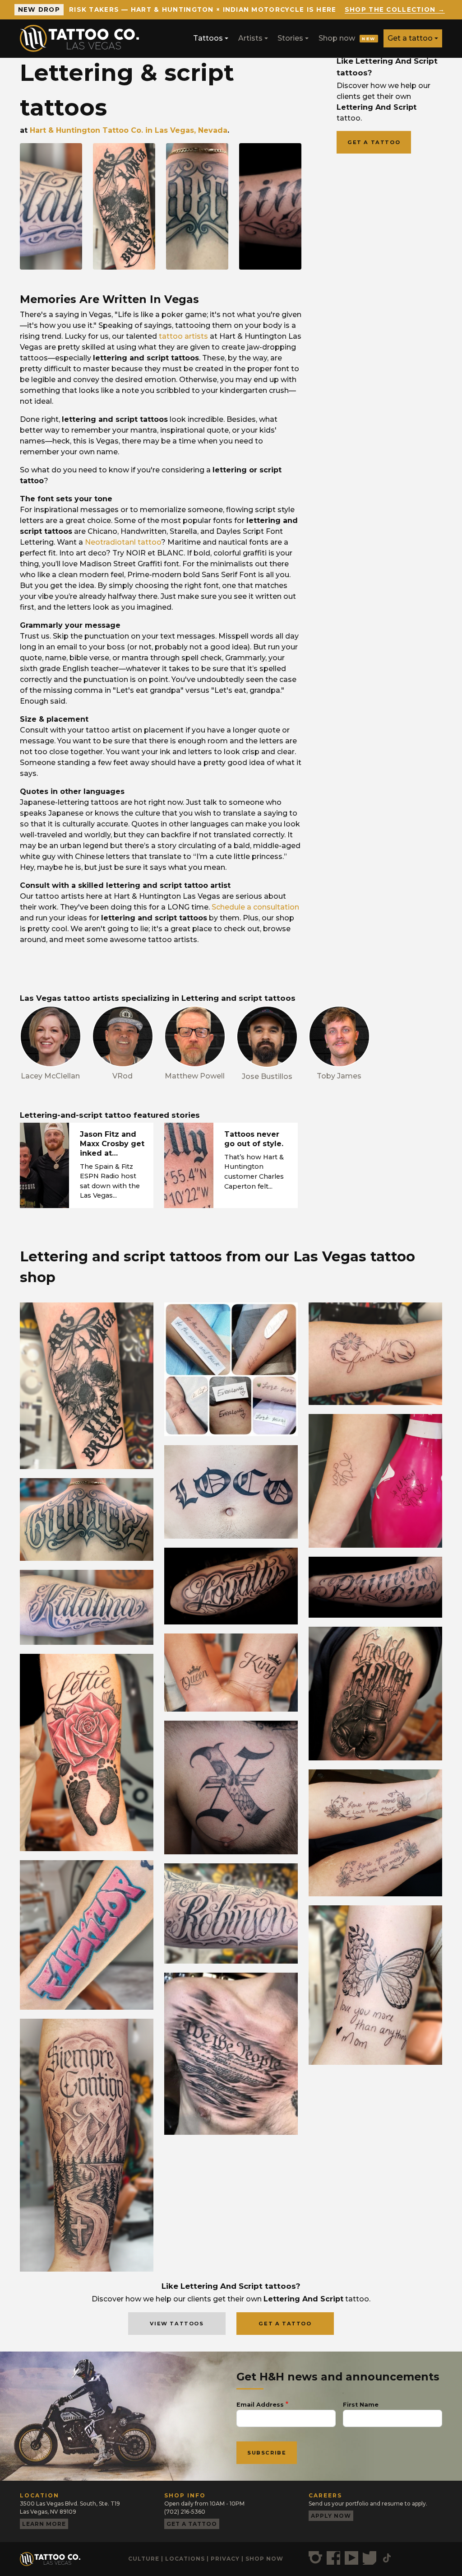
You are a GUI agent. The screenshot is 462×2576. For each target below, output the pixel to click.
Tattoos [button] (208, 38)
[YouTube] (351, 2558)
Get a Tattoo (285, 2324)
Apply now (331, 2516)
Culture (144, 2559)
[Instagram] (315, 2558)
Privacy (225, 2559)
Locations (185, 2559)
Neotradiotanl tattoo (123, 542)
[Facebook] (333, 2558)
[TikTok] (387, 2558)
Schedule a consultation (255, 907)
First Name (361, 2405)
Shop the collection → (395, 9)
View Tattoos (177, 2324)
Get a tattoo (410, 38)
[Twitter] (370, 2558)
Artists (250, 38)
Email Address (260, 2405)
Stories (290, 38)
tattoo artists (183, 336)
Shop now (347, 38)
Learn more (44, 2524)
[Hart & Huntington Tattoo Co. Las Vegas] (83, 38)
